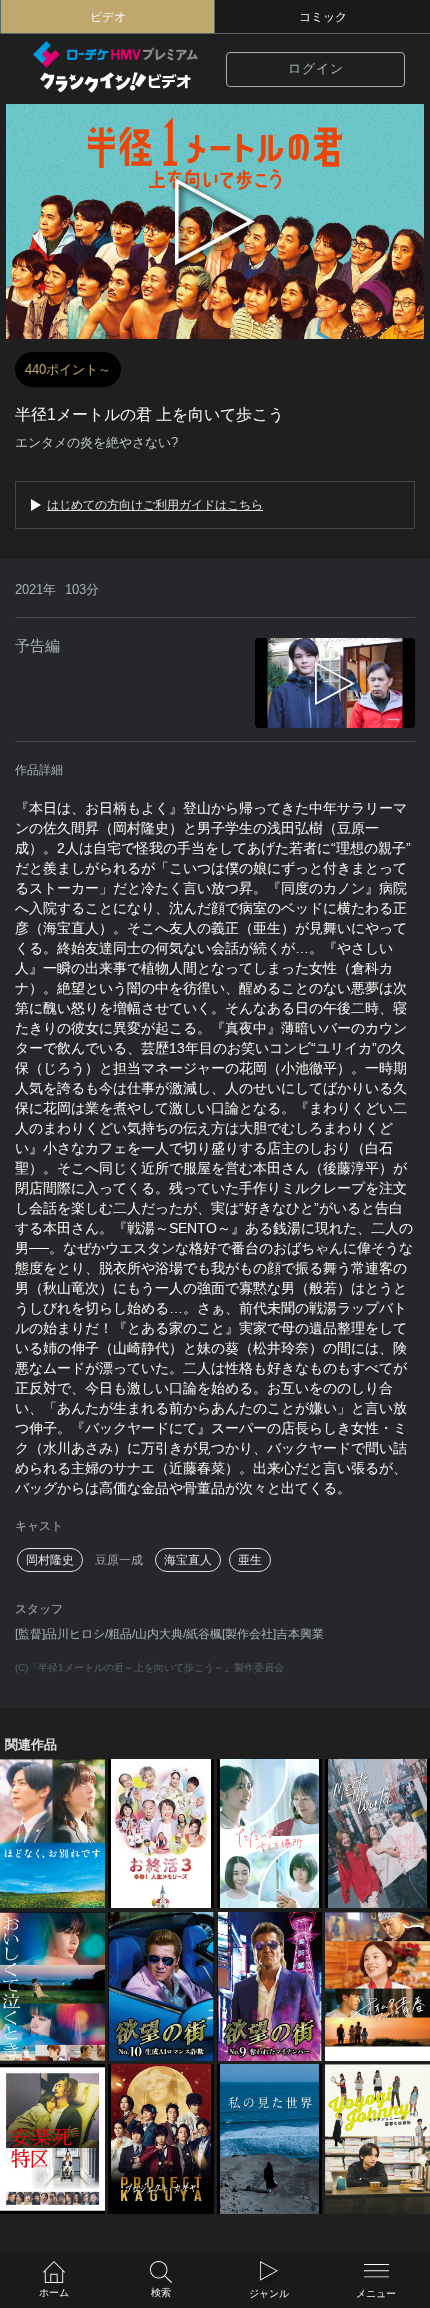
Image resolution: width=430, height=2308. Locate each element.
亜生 (250, 1560)
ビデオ (108, 17)
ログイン (316, 68)
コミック (323, 17)
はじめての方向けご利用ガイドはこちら (155, 505)
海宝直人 (188, 1560)
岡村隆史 (50, 1560)
